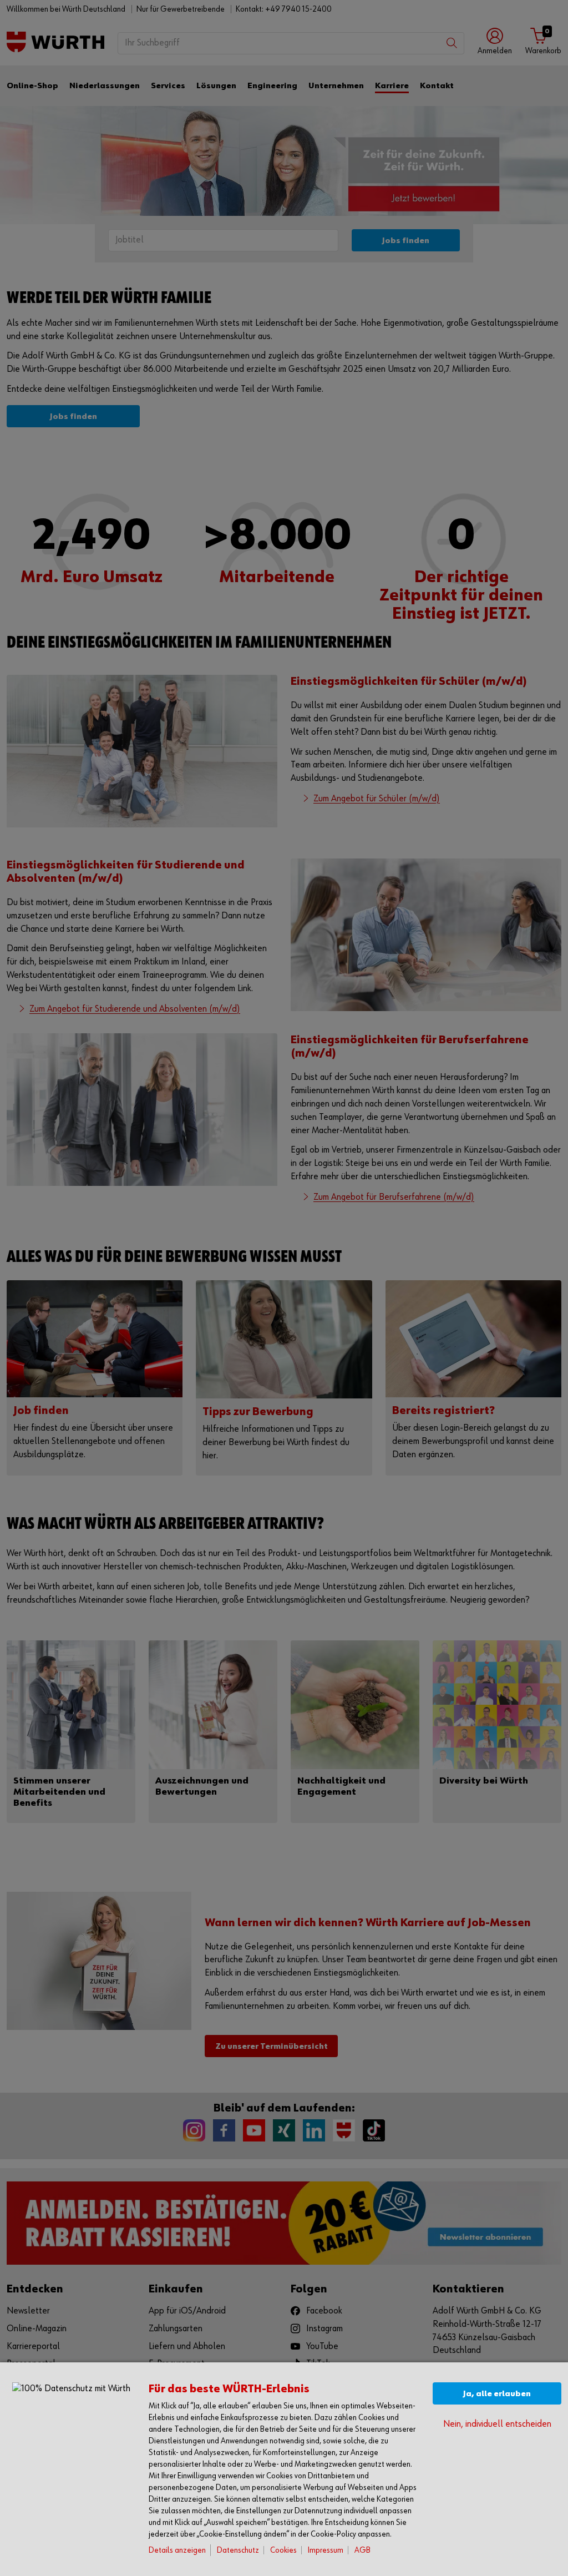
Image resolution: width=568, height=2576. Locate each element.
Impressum (326, 2550)
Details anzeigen (177, 2550)
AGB (362, 2550)
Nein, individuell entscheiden (497, 2424)
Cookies (283, 2550)
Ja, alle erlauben (497, 2394)
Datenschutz (238, 2550)
